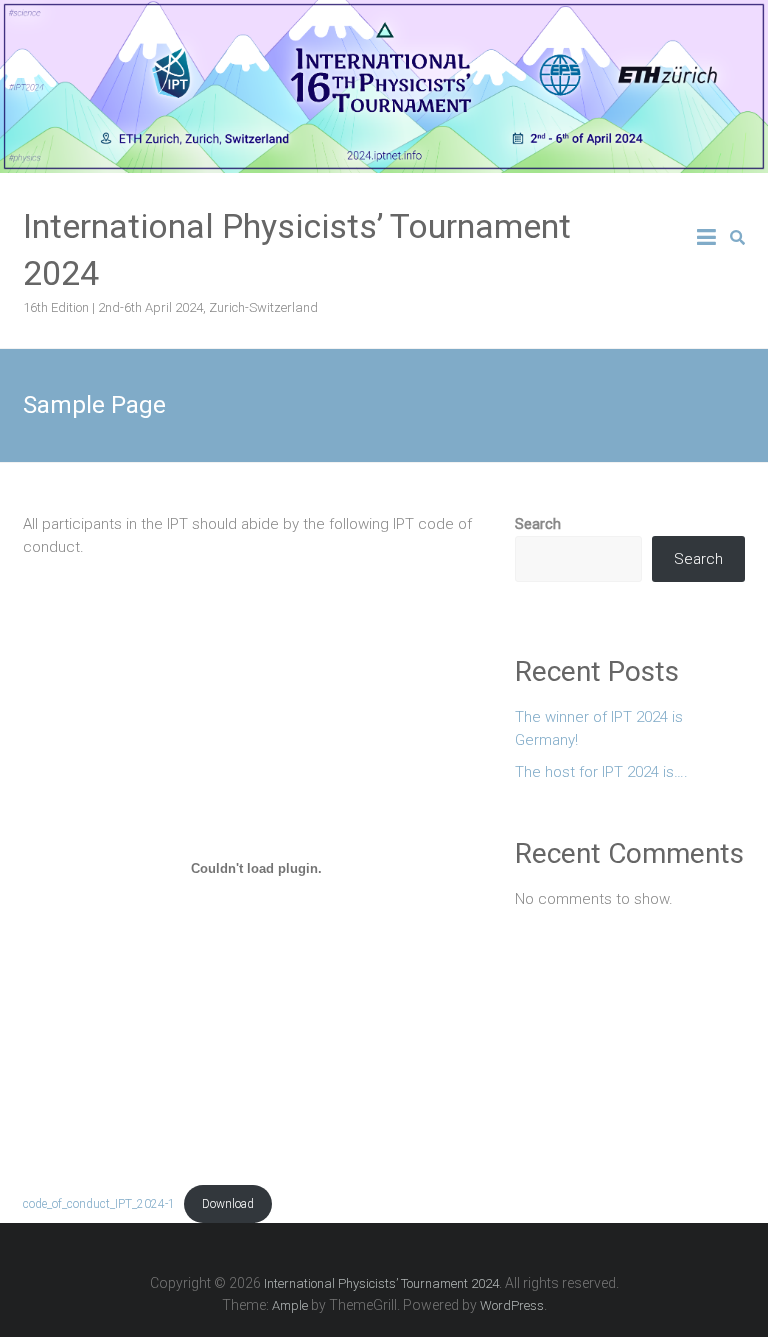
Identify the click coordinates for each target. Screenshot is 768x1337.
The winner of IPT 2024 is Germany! (599, 728)
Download (228, 1204)
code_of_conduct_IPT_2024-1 (99, 1204)
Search (538, 524)
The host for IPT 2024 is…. (601, 772)
